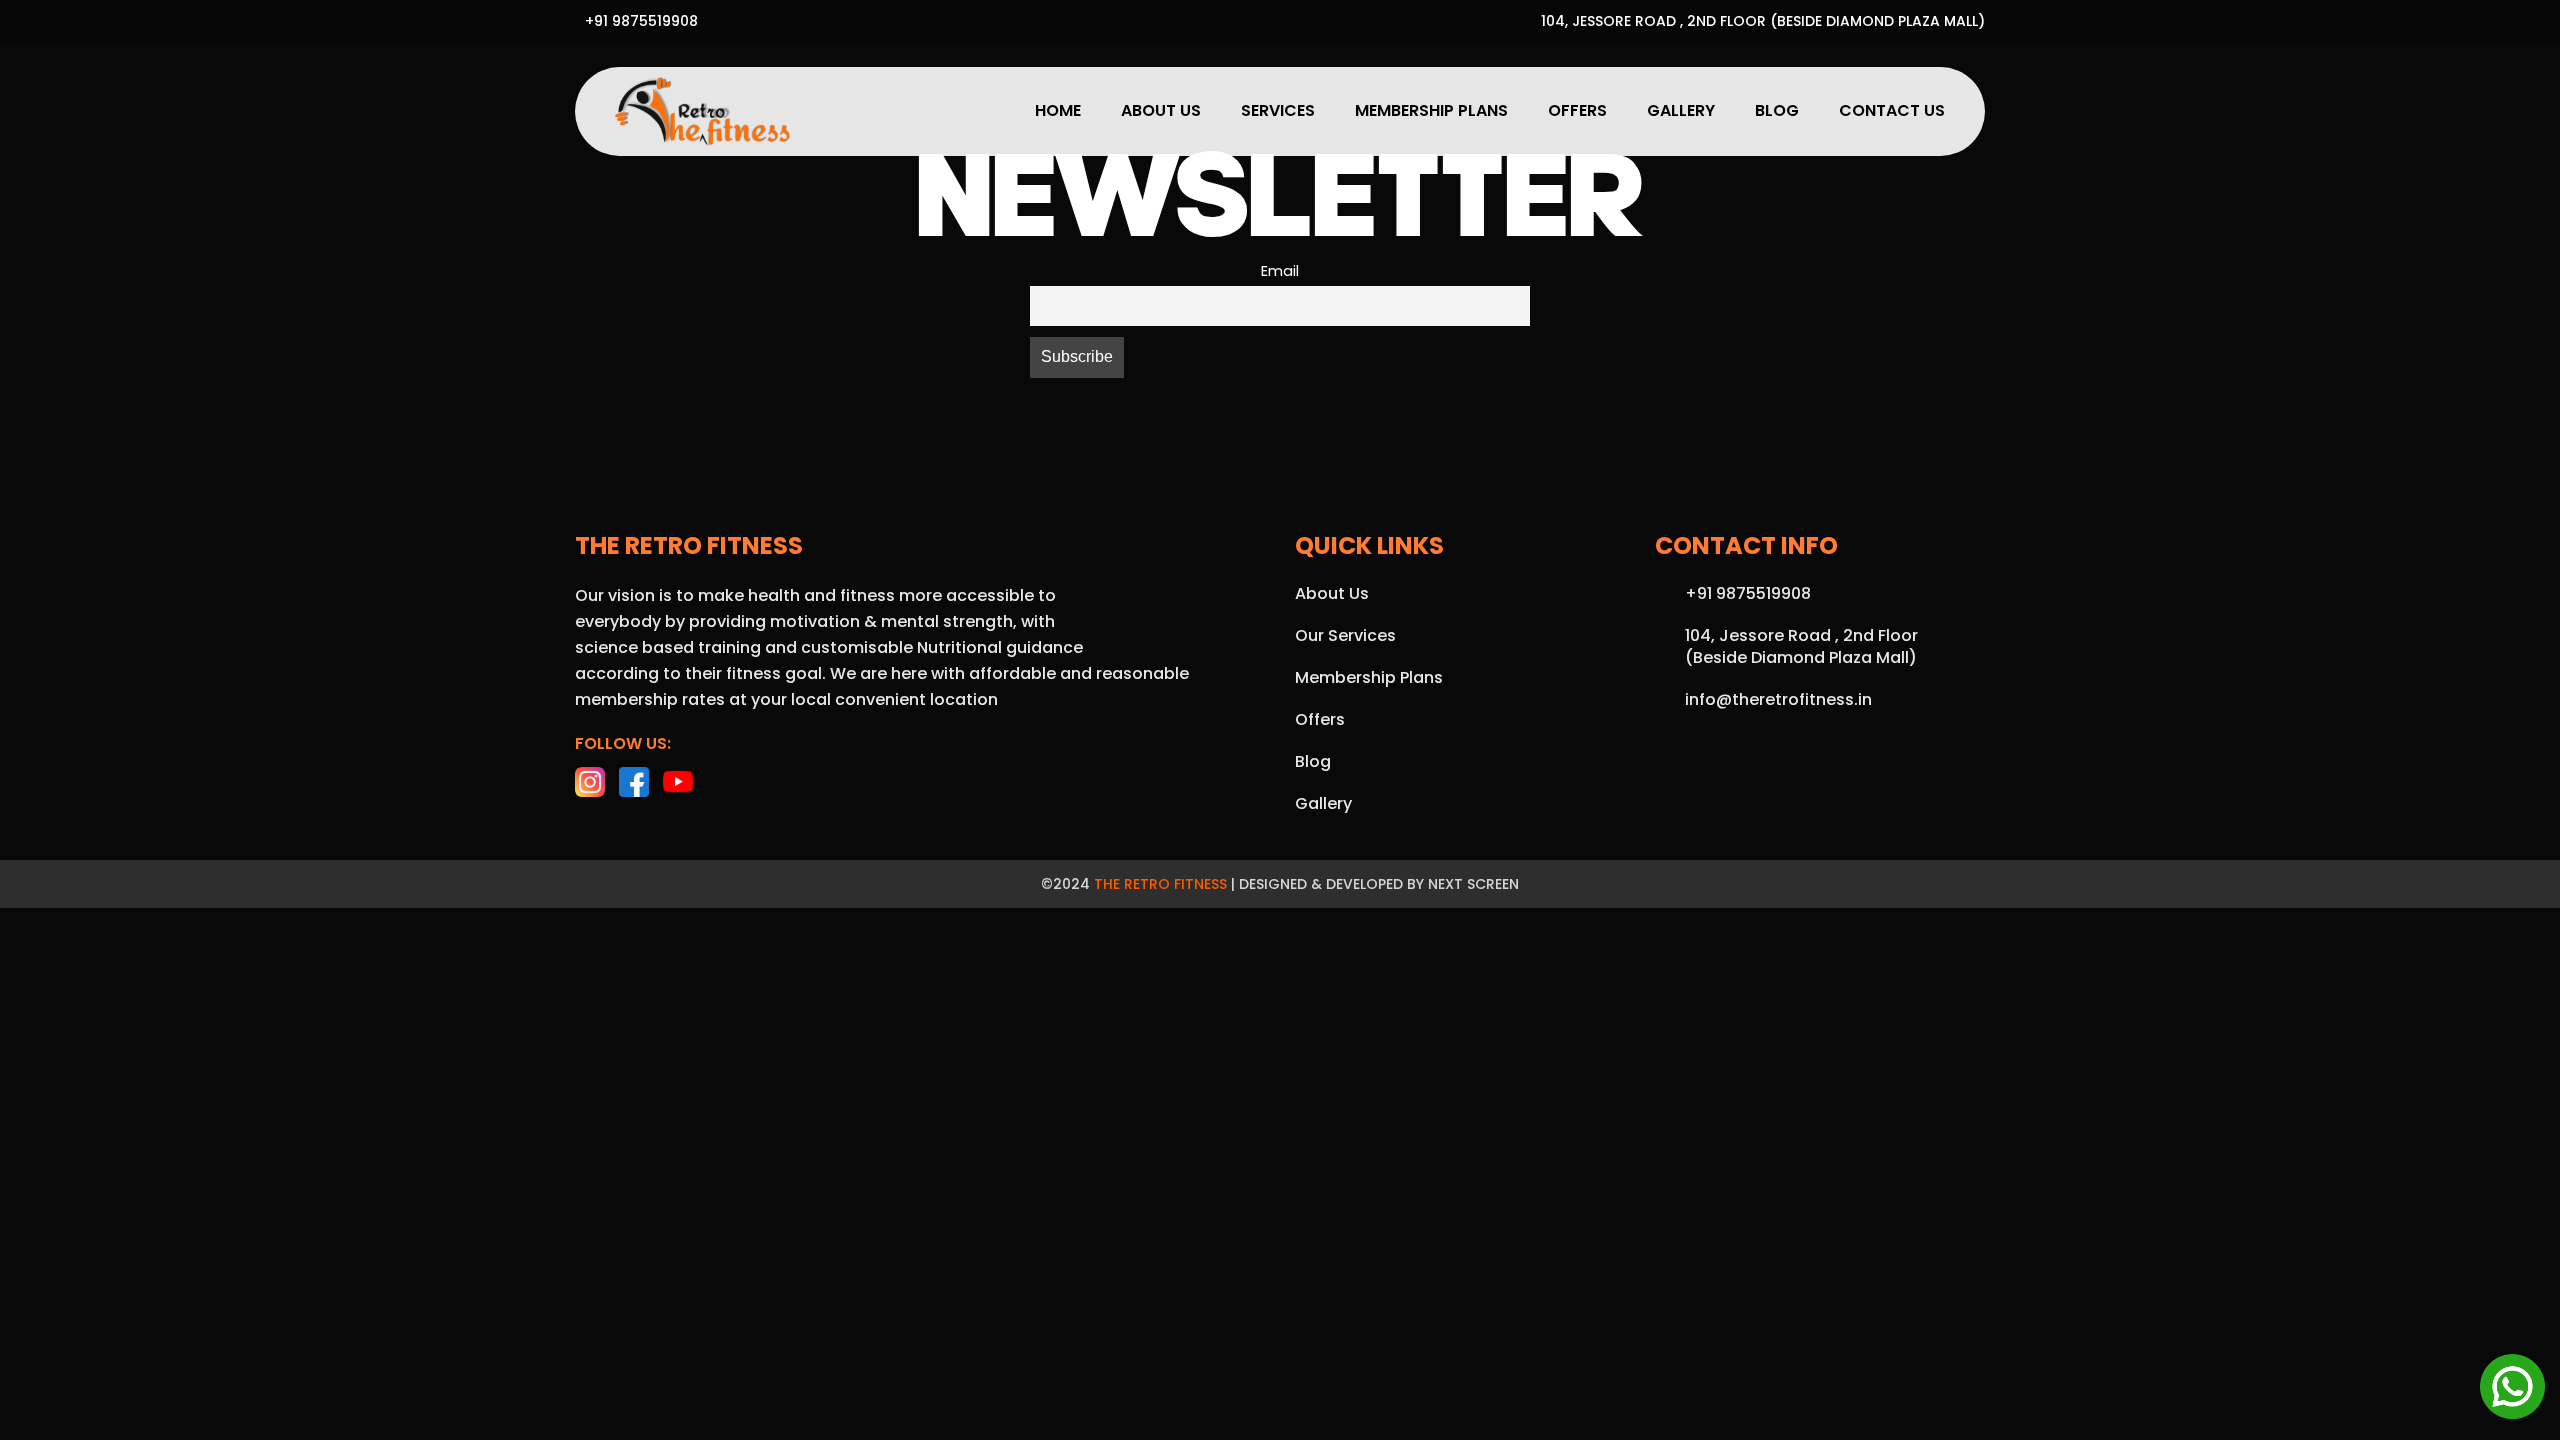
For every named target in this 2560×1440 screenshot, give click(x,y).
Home (1058, 110)
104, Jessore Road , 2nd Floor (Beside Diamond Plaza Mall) (1763, 21)
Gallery (1681, 110)
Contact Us (1892, 110)
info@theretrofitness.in (1778, 699)
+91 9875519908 (641, 21)
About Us (1161, 110)
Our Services (1345, 635)
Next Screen (1473, 884)
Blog (1777, 110)
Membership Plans (1431, 110)
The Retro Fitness (1160, 884)
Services (1278, 110)
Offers (1577, 110)
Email (1280, 271)
